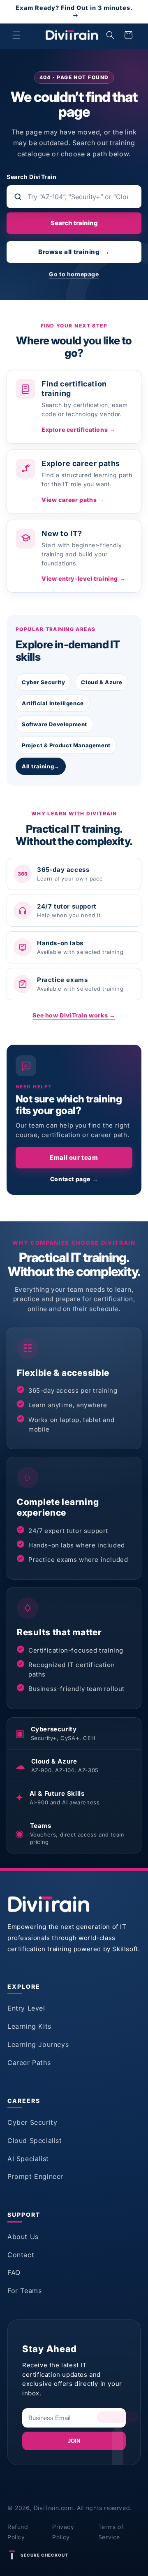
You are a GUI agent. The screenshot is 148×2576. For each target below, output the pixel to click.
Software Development (54, 724)
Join (74, 2441)
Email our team (74, 1157)
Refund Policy (18, 2532)
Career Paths (29, 2063)
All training (41, 766)
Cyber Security (43, 682)
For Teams (24, 2291)
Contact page (74, 1179)
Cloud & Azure (102, 682)
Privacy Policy (63, 2532)
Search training (74, 223)
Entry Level (26, 2008)
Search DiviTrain (32, 177)
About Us (23, 2237)
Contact (21, 2255)
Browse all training (74, 252)
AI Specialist (28, 2159)
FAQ (14, 2272)
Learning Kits (29, 2026)
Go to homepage (74, 274)
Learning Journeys (38, 2044)
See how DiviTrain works (74, 1015)
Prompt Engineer (35, 2176)
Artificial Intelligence (53, 703)
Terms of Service (111, 2532)
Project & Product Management (66, 745)
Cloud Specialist (35, 2140)
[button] (16, 35)
